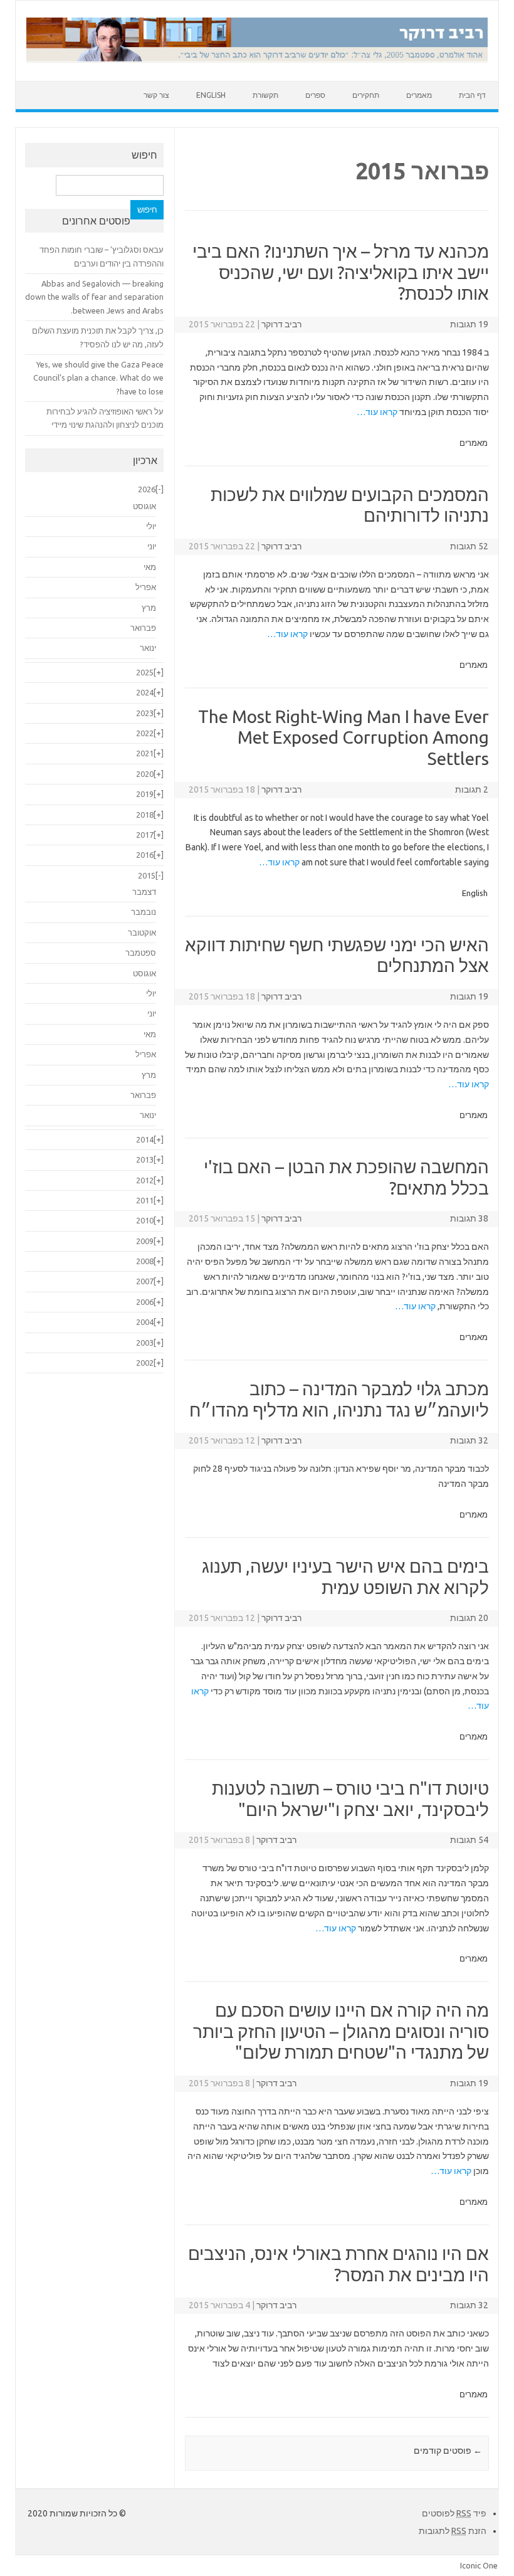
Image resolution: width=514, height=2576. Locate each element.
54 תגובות (469, 1840)
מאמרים (419, 95)
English (211, 95)
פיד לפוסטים (454, 2513)
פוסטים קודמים (448, 2451)
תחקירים (366, 95)
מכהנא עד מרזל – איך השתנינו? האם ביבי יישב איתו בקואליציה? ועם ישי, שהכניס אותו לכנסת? (341, 272)
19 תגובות (469, 324)
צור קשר (156, 95)
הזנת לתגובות (453, 2531)
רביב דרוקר (281, 324)
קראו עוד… (377, 412)
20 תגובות (469, 1618)
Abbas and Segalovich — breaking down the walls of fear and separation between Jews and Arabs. (94, 297)
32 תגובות (469, 1440)
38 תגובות (469, 1218)
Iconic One (479, 2565)
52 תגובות (469, 546)
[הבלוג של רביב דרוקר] (257, 60)
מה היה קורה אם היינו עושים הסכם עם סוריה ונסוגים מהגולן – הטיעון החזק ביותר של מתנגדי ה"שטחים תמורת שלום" (341, 2031)
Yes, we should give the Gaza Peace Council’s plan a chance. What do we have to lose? (98, 378)
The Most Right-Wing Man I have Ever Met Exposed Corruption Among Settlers (344, 737)
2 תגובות (472, 789)
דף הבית (472, 95)
